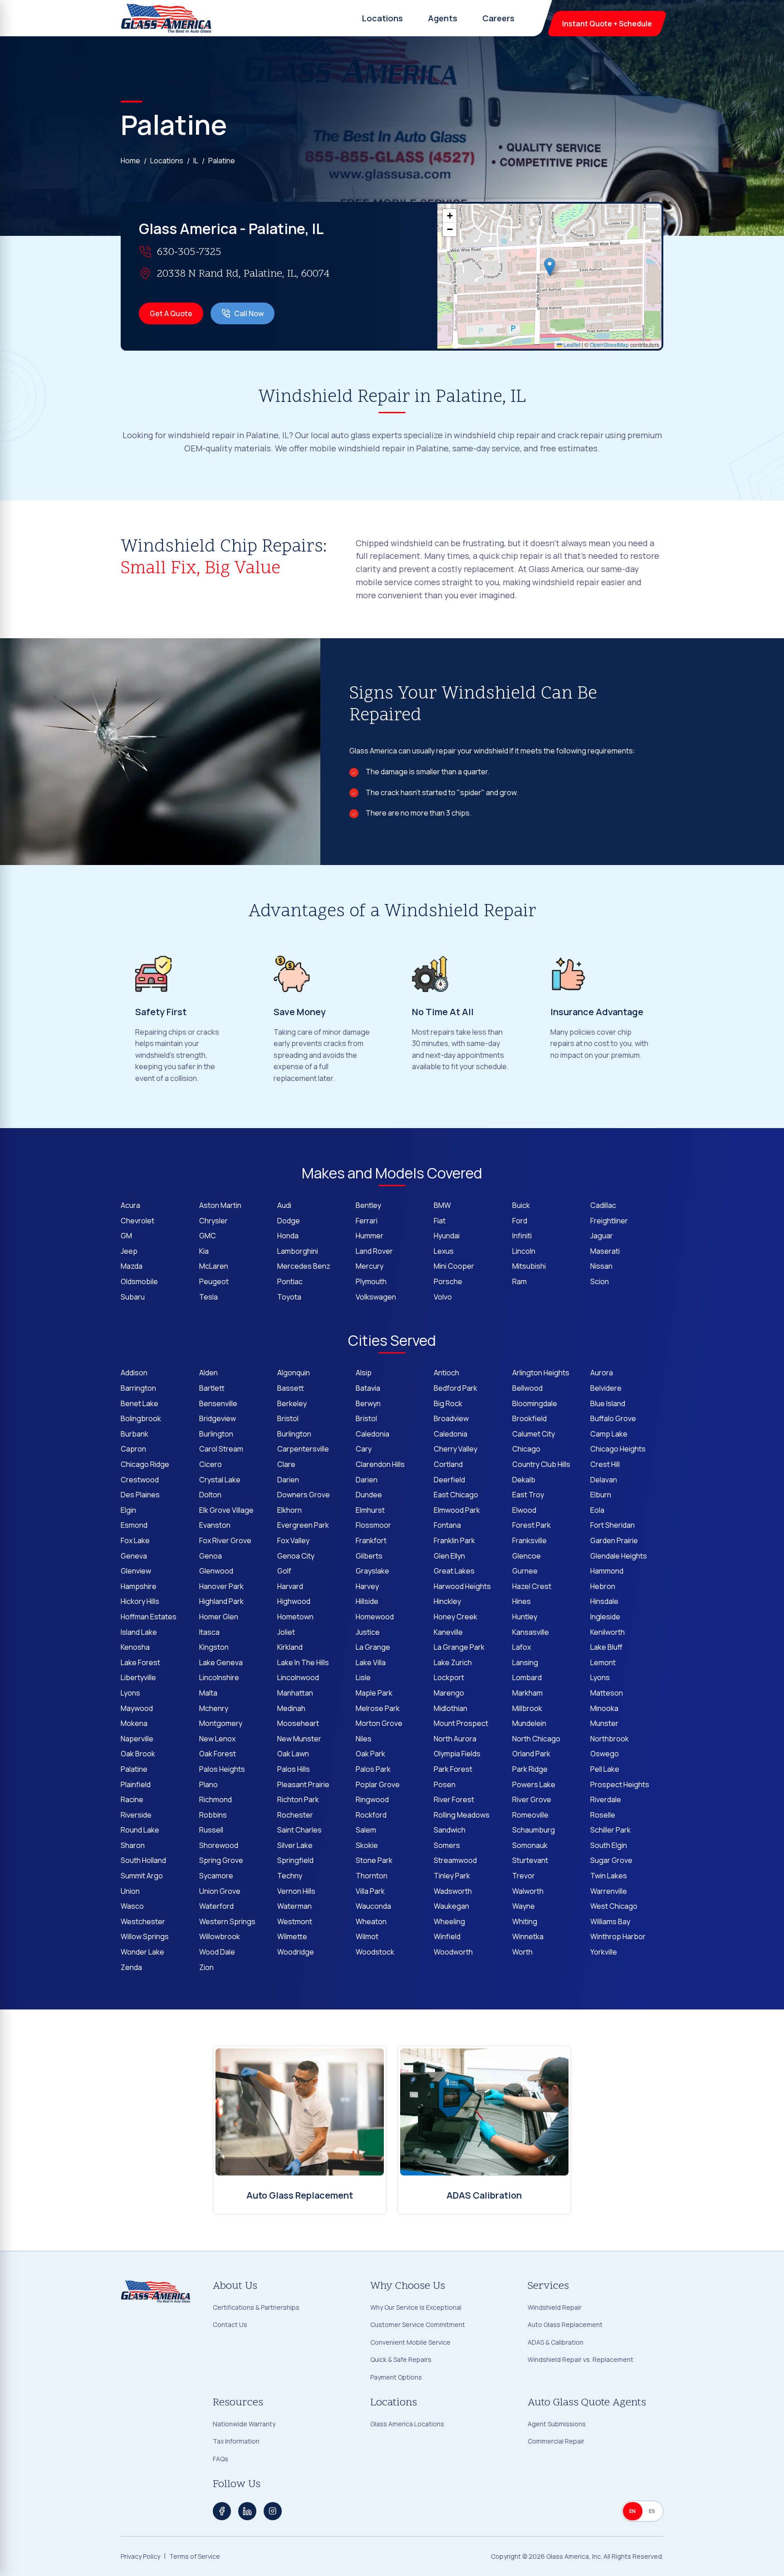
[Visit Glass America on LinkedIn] (247, 2511)
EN (633, 2511)
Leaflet (571, 345)
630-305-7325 (189, 252)
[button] (550, 267)
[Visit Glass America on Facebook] (222, 2511)
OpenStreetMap (609, 345)
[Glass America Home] (167, 18)
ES (652, 2511)
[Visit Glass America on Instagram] (273, 2511)
